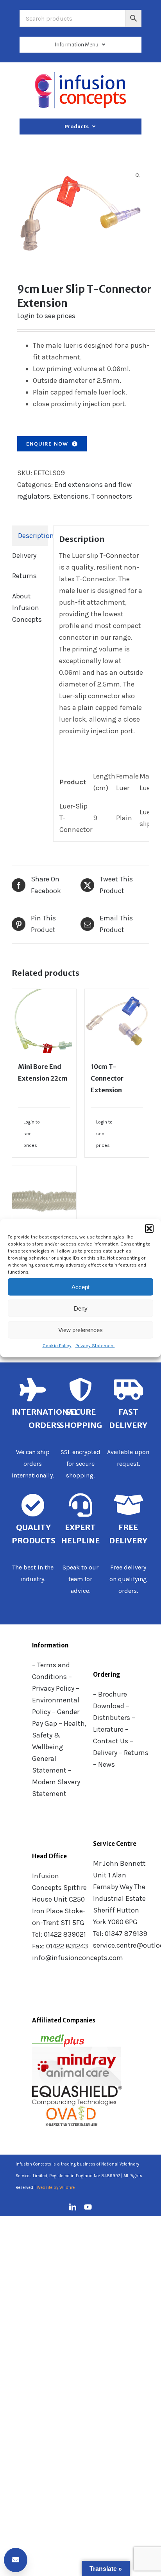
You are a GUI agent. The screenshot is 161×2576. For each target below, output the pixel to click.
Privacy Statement (95, 1346)
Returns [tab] (24, 576)
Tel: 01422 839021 (59, 1934)
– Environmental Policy (56, 1700)
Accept (80, 1287)
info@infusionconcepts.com (78, 1958)
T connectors (112, 496)
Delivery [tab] (24, 556)
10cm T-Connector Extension (107, 1078)
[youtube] (88, 2207)
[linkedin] (73, 2207)
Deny (81, 1308)
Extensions (71, 496)
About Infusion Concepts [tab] (27, 608)
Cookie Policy (57, 1346)
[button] (149, 1229)
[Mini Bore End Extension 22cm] (44, 1021)
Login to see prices (46, 316)
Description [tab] (33, 536)
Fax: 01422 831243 (60, 1946)
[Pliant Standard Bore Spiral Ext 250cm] (44, 1198)
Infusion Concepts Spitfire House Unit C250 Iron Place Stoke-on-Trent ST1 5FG (59, 1899)
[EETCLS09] (80, 213)
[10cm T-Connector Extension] (117, 1021)
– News (104, 1764)
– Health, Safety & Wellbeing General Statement (59, 1747)
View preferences (80, 1330)
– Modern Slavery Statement (56, 1782)
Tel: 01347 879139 (120, 1934)
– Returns (134, 1753)
